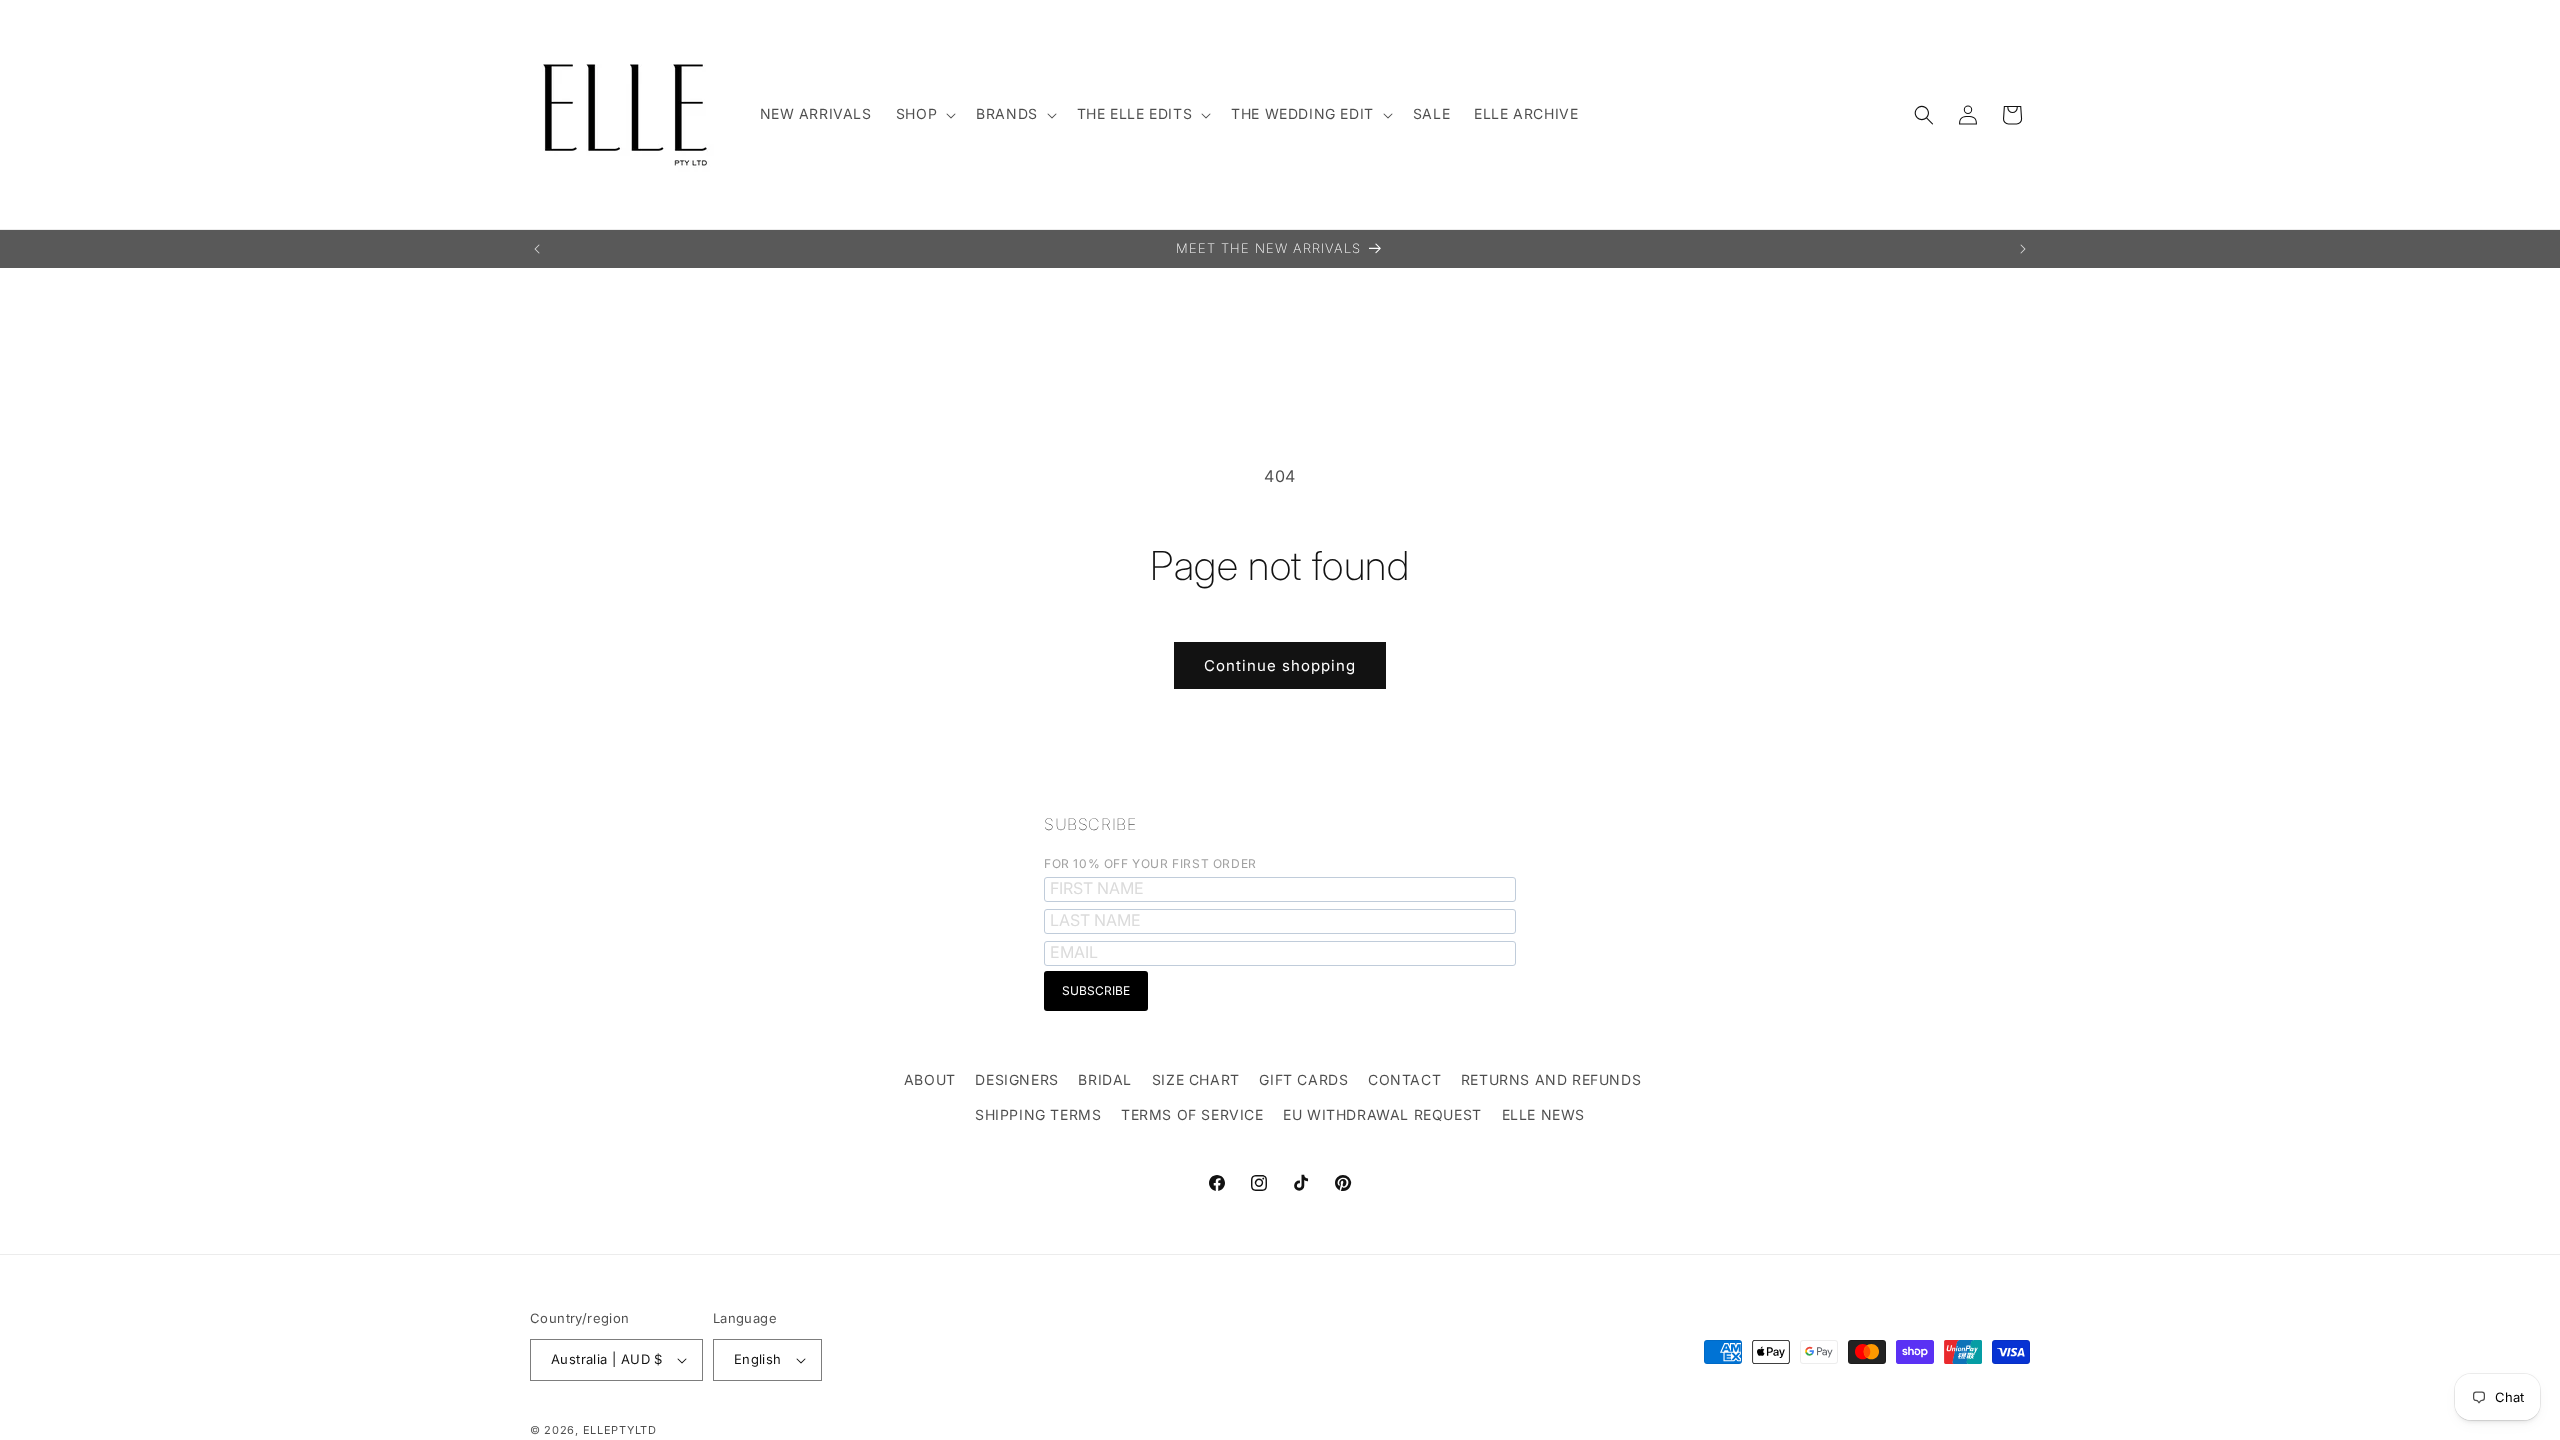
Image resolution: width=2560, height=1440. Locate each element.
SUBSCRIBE (1090, 824)
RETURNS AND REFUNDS (1551, 1079)
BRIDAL (1105, 1079)
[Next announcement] (2023, 249)
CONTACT (1404, 1079)
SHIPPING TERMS (1038, 1114)
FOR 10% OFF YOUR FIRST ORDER (1150, 863)
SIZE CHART (1196, 1079)
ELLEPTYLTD (620, 1430)
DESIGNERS (1016, 1079)
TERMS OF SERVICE (1192, 1114)
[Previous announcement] (537, 249)
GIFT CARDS (1303, 1079)
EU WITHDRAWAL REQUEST (1382, 1114)
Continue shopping (1280, 665)
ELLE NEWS (1543, 1114)
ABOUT (930, 1079)
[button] (924, 114)
